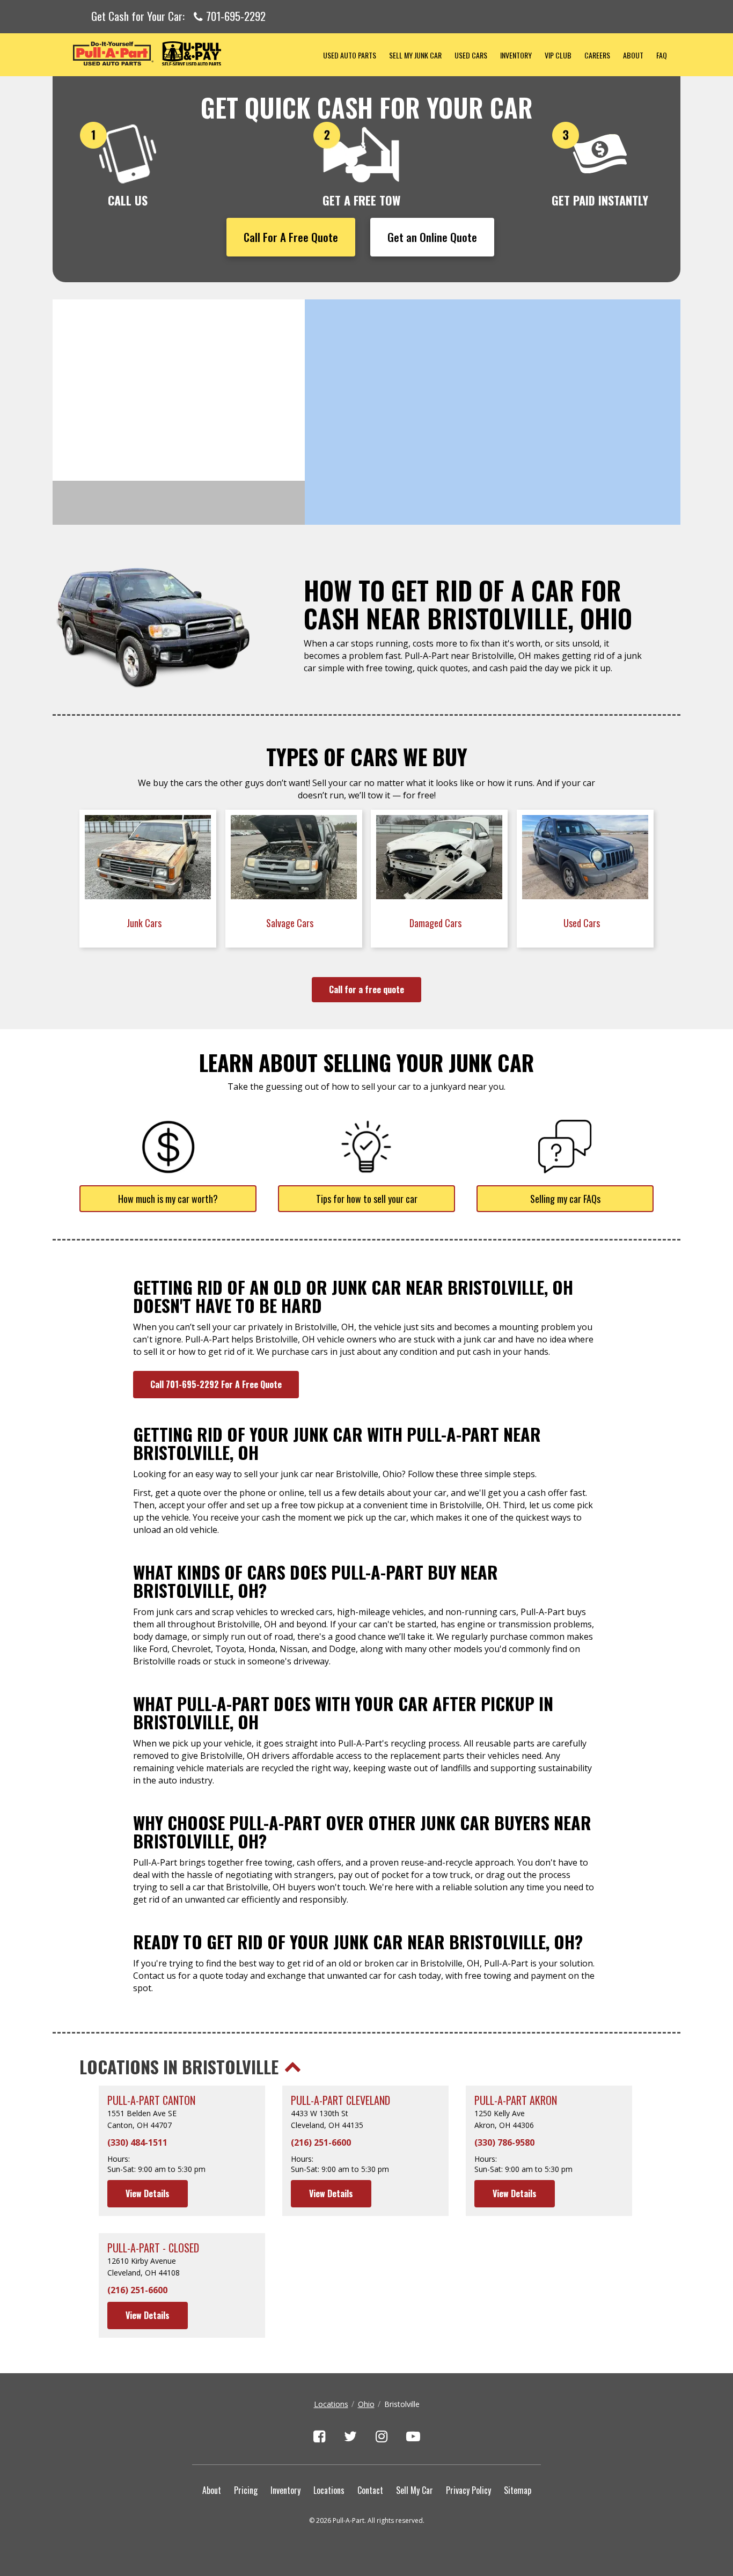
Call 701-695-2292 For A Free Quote (216, 1384)
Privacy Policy (468, 2490)
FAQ (662, 55)
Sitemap (518, 2490)
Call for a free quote (366, 989)
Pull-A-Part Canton (151, 2100)
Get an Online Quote (432, 237)
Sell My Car (415, 2490)
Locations (331, 2404)
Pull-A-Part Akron (516, 2100)
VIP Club (558, 55)
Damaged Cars (437, 923)
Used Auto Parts (350, 55)
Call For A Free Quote (291, 237)
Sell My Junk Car (415, 55)
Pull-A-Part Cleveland (340, 2100)
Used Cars (471, 55)
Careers (597, 55)
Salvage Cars (291, 923)
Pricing (246, 2490)
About (633, 55)
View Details (148, 2193)
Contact (370, 2490)
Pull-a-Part (185, 53)
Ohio (366, 2404)
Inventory (516, 55)
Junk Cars (145, 923)
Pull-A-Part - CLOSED (153, 2248)
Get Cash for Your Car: (178, 17)
